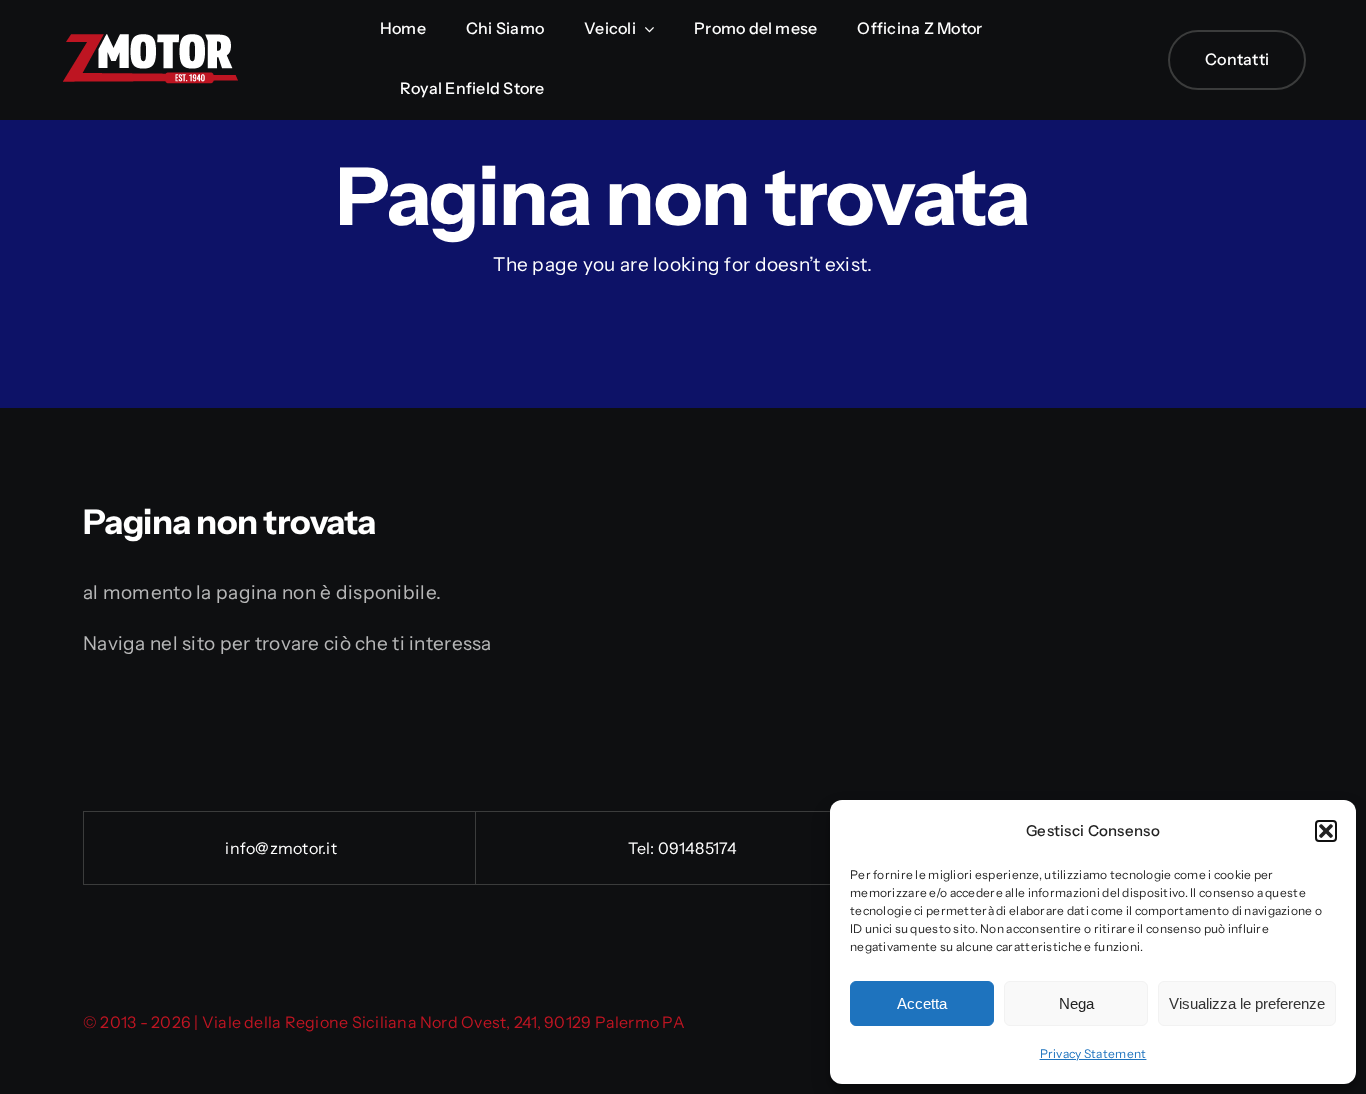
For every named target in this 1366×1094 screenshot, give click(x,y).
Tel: (642, 848)
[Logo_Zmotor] (150, 41)
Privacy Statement (1093, 1053)
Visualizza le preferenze (1247, 1003)
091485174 (698, 848)
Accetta (922, 1003)
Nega (1076, 1003)
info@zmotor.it (279, 848)
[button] (1326, 831)
